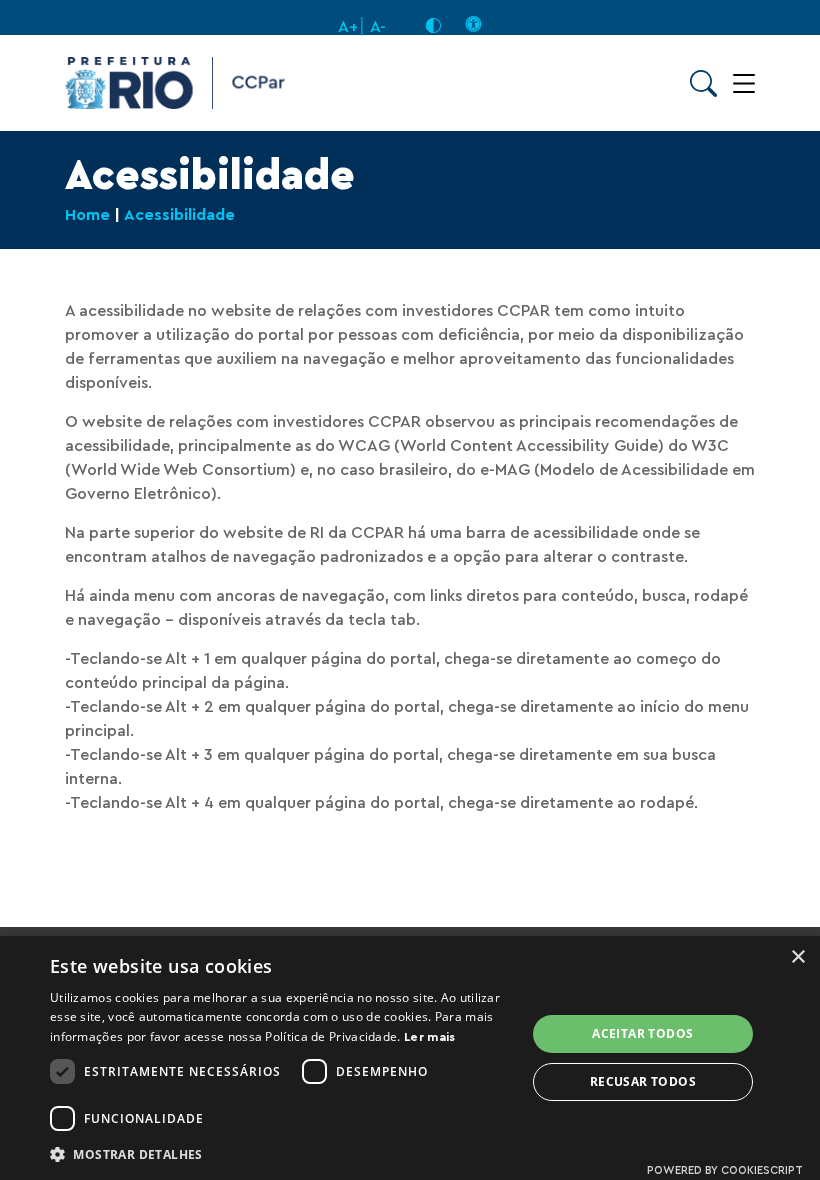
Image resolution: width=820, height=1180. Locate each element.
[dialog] (410, 1058)
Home (87, 215)
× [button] (797, 957)
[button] (281, 1153)
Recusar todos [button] (643, 1081)
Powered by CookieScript (725, 1170)
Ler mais (429, 1037)
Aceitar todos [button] (642, 1033)
